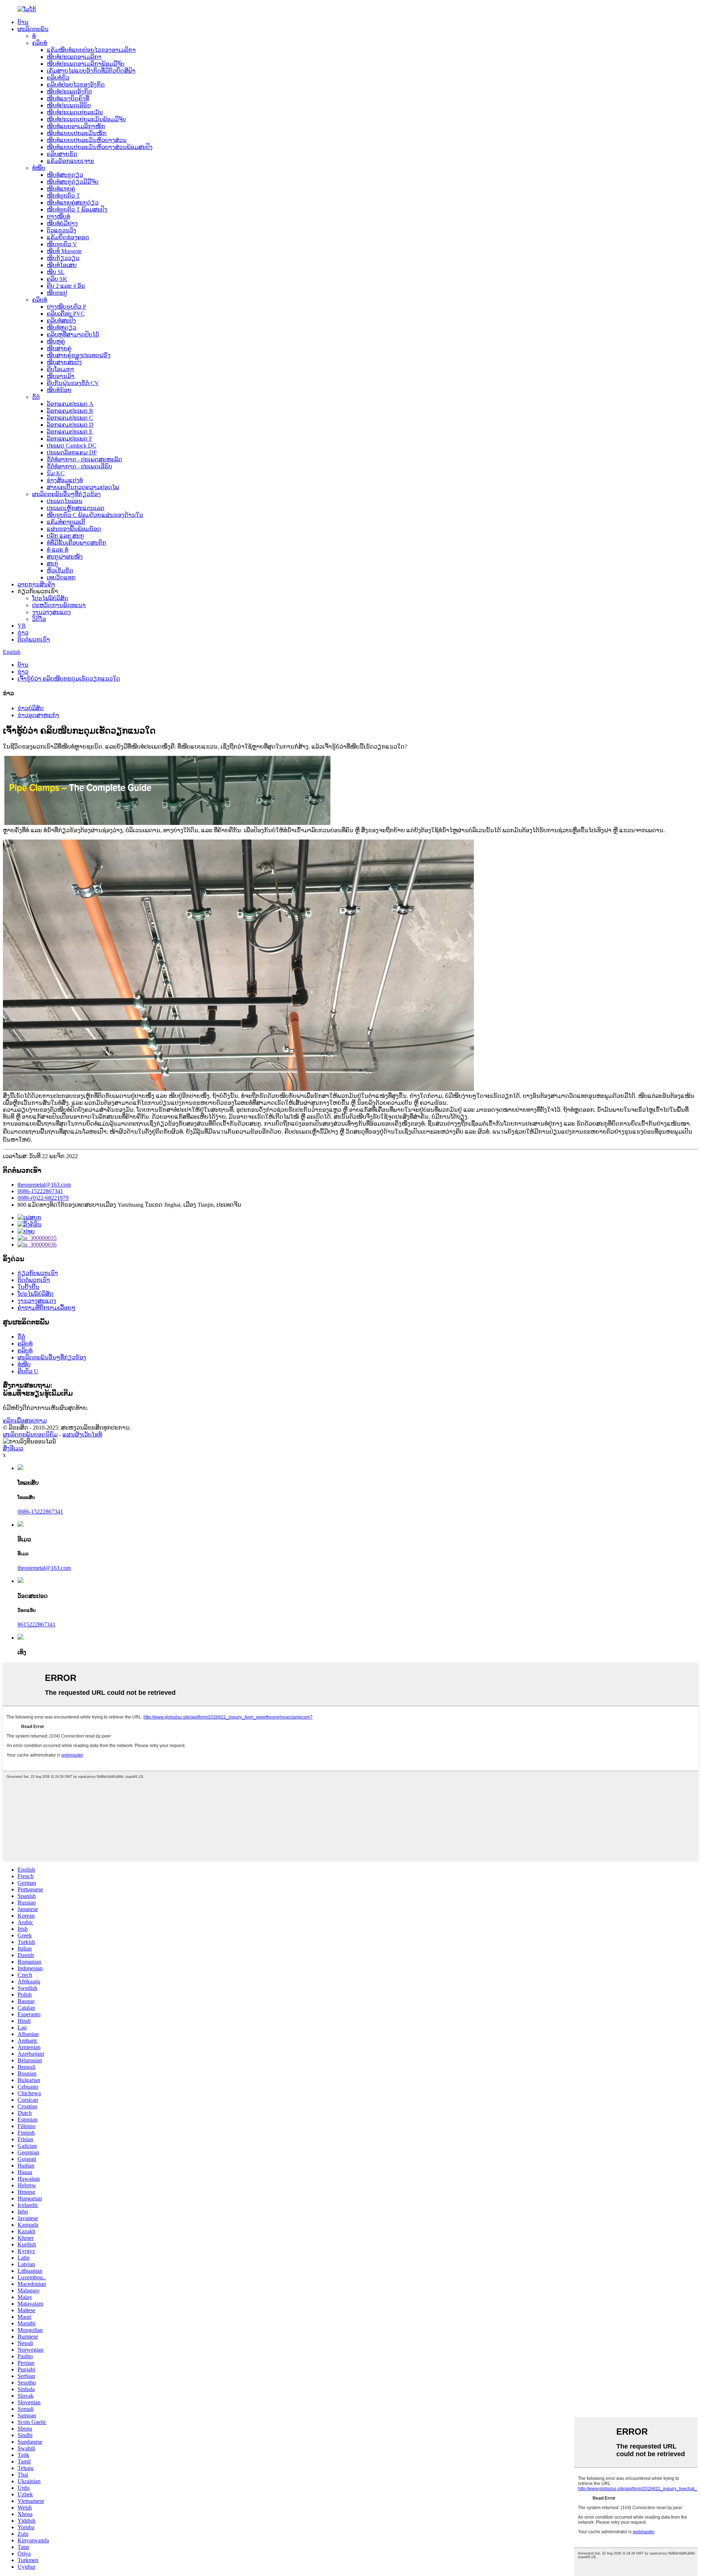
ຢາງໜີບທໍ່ (58, 216)
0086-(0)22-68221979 (43, 1198)
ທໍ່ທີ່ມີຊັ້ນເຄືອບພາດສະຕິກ (76, 543)
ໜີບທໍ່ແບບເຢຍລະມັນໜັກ (77, 133)
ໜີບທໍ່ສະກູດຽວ (65, 175)
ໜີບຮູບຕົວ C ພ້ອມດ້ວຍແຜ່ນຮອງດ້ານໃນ (95, 515)
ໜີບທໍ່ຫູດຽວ (62, 328)
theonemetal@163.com (44, 1185)
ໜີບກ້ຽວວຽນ (63, 258)
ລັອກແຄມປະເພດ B (70, 411)
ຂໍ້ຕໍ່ (36, 397)
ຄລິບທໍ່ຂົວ (58, 78)
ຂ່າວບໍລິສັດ (31, 708)
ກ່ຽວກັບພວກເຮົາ (38, 1273)
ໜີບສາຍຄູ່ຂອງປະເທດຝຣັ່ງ (79, 355)
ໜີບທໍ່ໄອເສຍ (62, 265)
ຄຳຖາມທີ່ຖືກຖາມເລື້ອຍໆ (47, 1308)
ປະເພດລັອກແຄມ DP (72, 452)
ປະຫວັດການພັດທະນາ (59, 605)
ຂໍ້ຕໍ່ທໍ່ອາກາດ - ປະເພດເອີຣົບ (79, 466)
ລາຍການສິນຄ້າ (36, 584)
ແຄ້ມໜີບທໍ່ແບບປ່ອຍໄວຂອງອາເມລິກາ (91, 50)
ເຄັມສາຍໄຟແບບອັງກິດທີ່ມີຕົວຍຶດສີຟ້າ (91, 71)
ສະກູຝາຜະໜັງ (65, 557)
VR (22, 626)
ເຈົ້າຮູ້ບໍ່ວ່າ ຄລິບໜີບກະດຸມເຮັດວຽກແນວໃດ (69, 679)
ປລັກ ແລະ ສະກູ (65, 536)
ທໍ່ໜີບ (39, 168)
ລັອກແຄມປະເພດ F (70, 439)
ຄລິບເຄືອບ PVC (66, 314)
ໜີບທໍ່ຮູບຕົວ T (63, 196)
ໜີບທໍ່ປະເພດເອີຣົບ (69, 105)
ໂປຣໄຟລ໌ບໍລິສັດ (50, 598)
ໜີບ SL (56, 272)
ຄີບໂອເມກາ (60, 369)
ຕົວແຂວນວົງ (62, 230)
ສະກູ (53, 564)
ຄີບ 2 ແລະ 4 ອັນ (66, 286)
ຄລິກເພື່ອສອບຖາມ (25, 1421)
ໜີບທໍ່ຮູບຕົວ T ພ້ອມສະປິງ (77, 210)
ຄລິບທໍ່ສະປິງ (61, 321)
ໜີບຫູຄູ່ (56, 341)
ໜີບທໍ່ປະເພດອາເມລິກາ (74, 57)
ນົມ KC (56, 473)
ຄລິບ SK (57, 279)
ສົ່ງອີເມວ (13, 1448)
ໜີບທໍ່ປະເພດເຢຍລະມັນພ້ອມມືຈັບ (86, 119)
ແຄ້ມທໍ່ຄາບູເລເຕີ (66, 522)
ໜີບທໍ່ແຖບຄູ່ (61, 189)
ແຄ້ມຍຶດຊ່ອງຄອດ (68, 237)
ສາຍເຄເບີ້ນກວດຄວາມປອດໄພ (83, 487)
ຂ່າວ (23, 633)
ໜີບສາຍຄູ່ (59, 348)
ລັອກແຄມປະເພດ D (70, 425)
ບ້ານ (23, 22)
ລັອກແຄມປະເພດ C (70, 418)
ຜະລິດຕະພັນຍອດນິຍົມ (30, 1435)
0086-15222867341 (40, 1191)
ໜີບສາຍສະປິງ (64, 362)
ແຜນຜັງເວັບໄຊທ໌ (82, 1435)
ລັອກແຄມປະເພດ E (70, 432)
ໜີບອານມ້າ (61, 376)
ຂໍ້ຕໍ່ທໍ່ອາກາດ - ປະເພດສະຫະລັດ (85, 459)
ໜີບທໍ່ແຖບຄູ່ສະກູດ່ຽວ (73, 203)
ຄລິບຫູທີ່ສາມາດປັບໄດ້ (73, 334)
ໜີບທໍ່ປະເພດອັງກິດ (69, 92)
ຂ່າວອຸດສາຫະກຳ (38, 715)
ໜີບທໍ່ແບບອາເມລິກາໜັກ (76, 126)
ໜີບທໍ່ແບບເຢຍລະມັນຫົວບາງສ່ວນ (87, 140)
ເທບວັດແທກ (61, 577)
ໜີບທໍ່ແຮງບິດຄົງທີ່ (68, 98)
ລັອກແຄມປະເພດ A (70, 404)
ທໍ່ (34, 36)
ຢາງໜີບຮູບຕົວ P (66, 307)
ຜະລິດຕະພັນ (33, 29)
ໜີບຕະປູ (57, 293)
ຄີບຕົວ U (28, 1371)
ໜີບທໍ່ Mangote (64, 251)
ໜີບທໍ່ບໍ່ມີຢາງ (62, 223)
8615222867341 (37, 1624)
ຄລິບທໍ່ (40, 43)
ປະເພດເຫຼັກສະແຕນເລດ (76, 508)
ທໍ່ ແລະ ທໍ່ (58, 550)
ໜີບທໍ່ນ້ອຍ (59, 390)
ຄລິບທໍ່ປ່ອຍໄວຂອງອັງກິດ (76, 85)
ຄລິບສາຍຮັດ (62, 154)
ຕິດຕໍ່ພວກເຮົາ (34, 640)
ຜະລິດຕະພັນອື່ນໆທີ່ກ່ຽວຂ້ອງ (66, 494)
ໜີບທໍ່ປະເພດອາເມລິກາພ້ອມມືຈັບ (86, 64)
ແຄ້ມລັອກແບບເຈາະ (70, 161)
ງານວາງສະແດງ (51, 612)
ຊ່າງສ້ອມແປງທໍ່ (65, 480)
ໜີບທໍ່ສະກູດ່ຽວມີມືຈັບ (73, 182)
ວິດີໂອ (39, 619)
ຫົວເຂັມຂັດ (60, 570)
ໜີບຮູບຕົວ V (62, 244)
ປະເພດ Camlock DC (72, 446)
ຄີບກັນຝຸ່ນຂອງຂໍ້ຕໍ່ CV (73, 383)
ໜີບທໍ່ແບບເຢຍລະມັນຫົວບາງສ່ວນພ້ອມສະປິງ (100, 147)
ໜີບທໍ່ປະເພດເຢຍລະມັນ (75, 112)
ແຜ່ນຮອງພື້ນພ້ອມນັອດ (74, 529)
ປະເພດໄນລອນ (65, 501)
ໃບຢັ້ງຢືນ (28, 1287)
